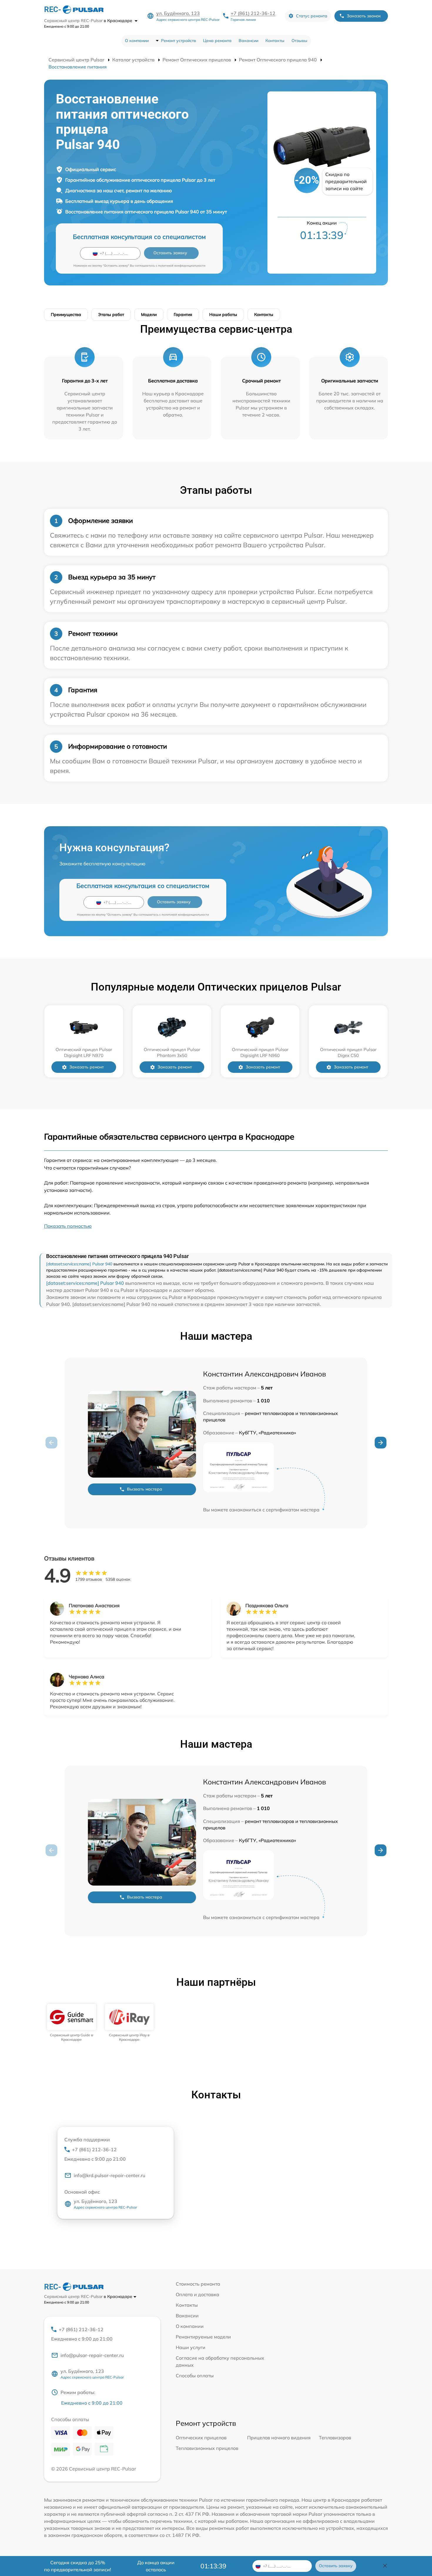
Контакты (275, 41)
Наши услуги (191, 2347)
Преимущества (66, 315)
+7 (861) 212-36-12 (253, 13)
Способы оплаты (195, 2376)
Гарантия (183, 315)
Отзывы (299, 41)
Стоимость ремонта (198, 2284)
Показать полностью (68, 1226)
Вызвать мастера (145, 1489)
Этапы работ (111, 315)
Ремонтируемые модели (203, 2337)
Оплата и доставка (197, 2294)
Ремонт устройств (179, 41)
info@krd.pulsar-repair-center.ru (109, 2175)
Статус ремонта (312, 16)
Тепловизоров (335, 2438)
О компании (137, 41)
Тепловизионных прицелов (207, 2448)
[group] (72, 2023)
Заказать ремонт (87, 1067)
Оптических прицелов (201, 2438)
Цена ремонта (217, 41)
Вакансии (248, 41)
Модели (149, 315)
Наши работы (223, 315)
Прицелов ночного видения (279, 2438)
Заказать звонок (364, 16)
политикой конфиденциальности (182, 266)
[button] (381, 1443)
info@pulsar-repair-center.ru (92, 2355)
